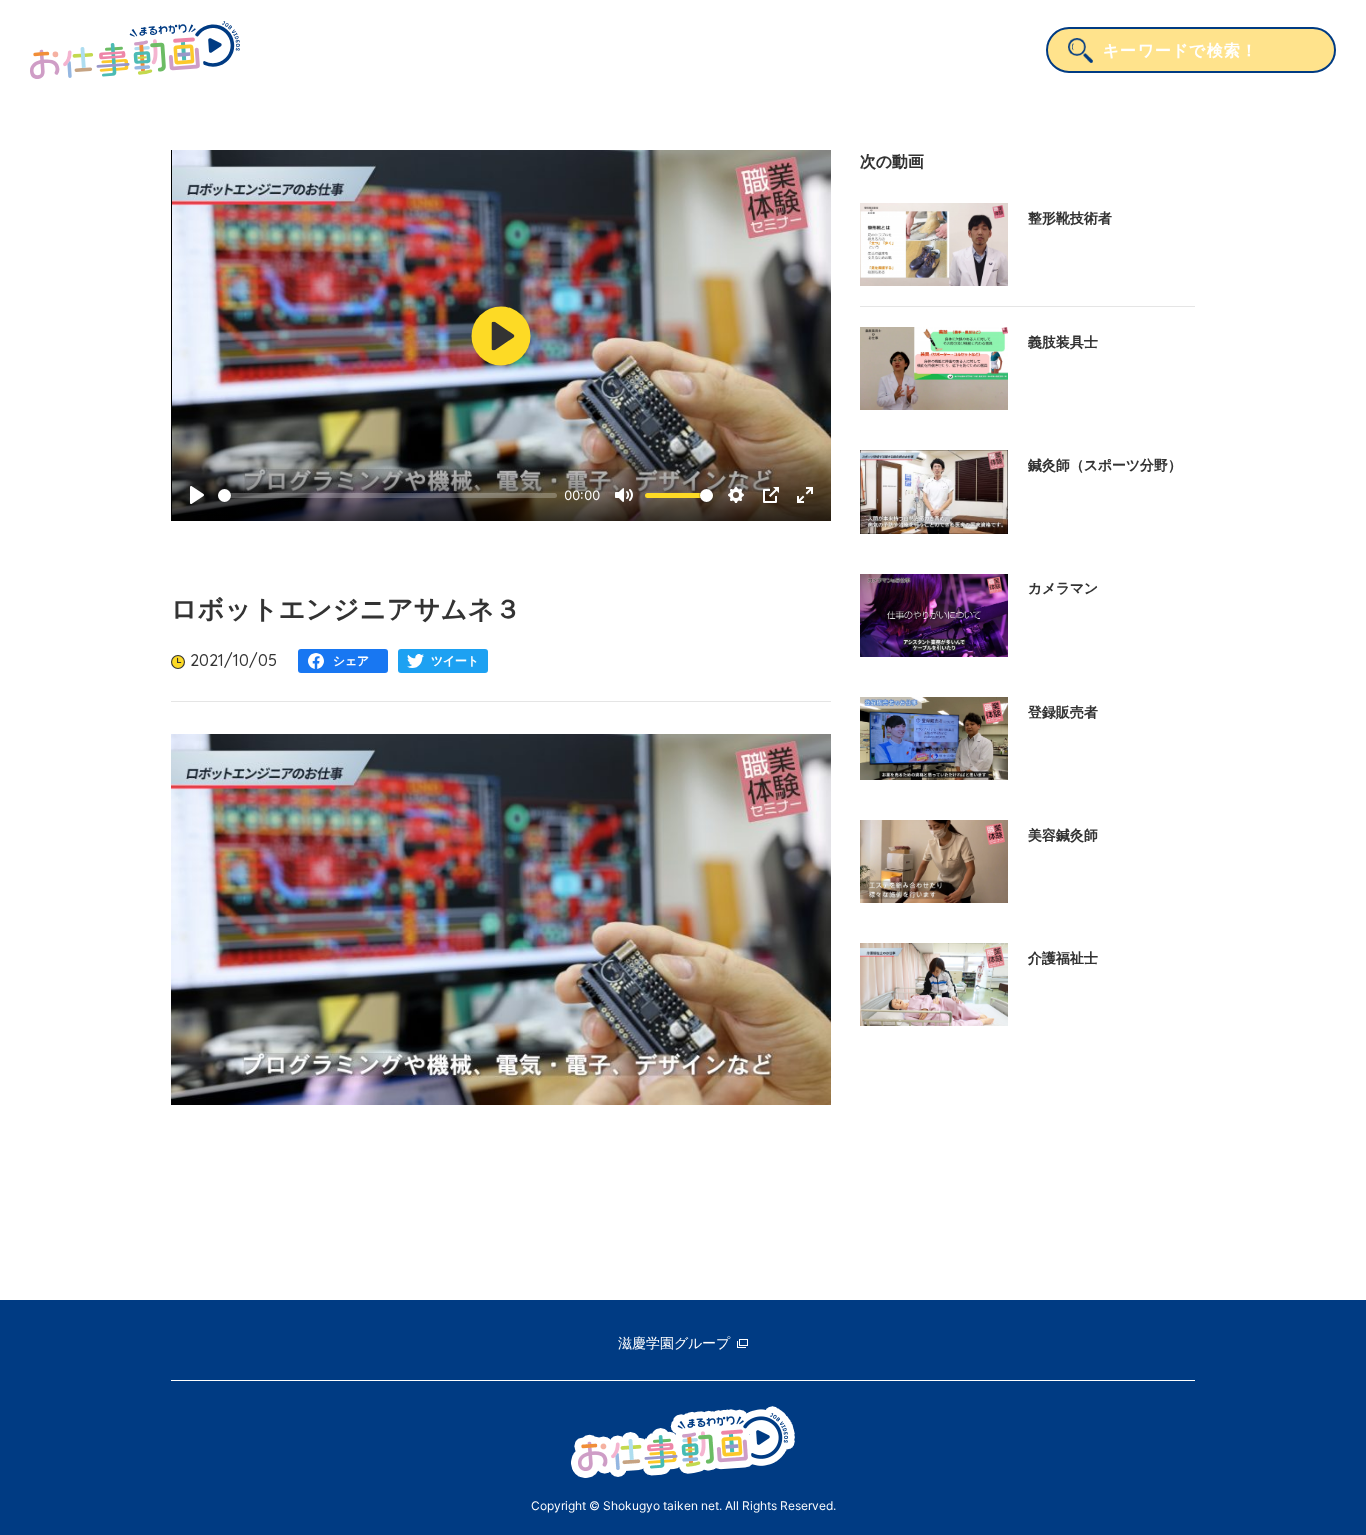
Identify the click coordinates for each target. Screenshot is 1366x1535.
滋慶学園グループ (674, 1342)
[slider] (387, 495)
